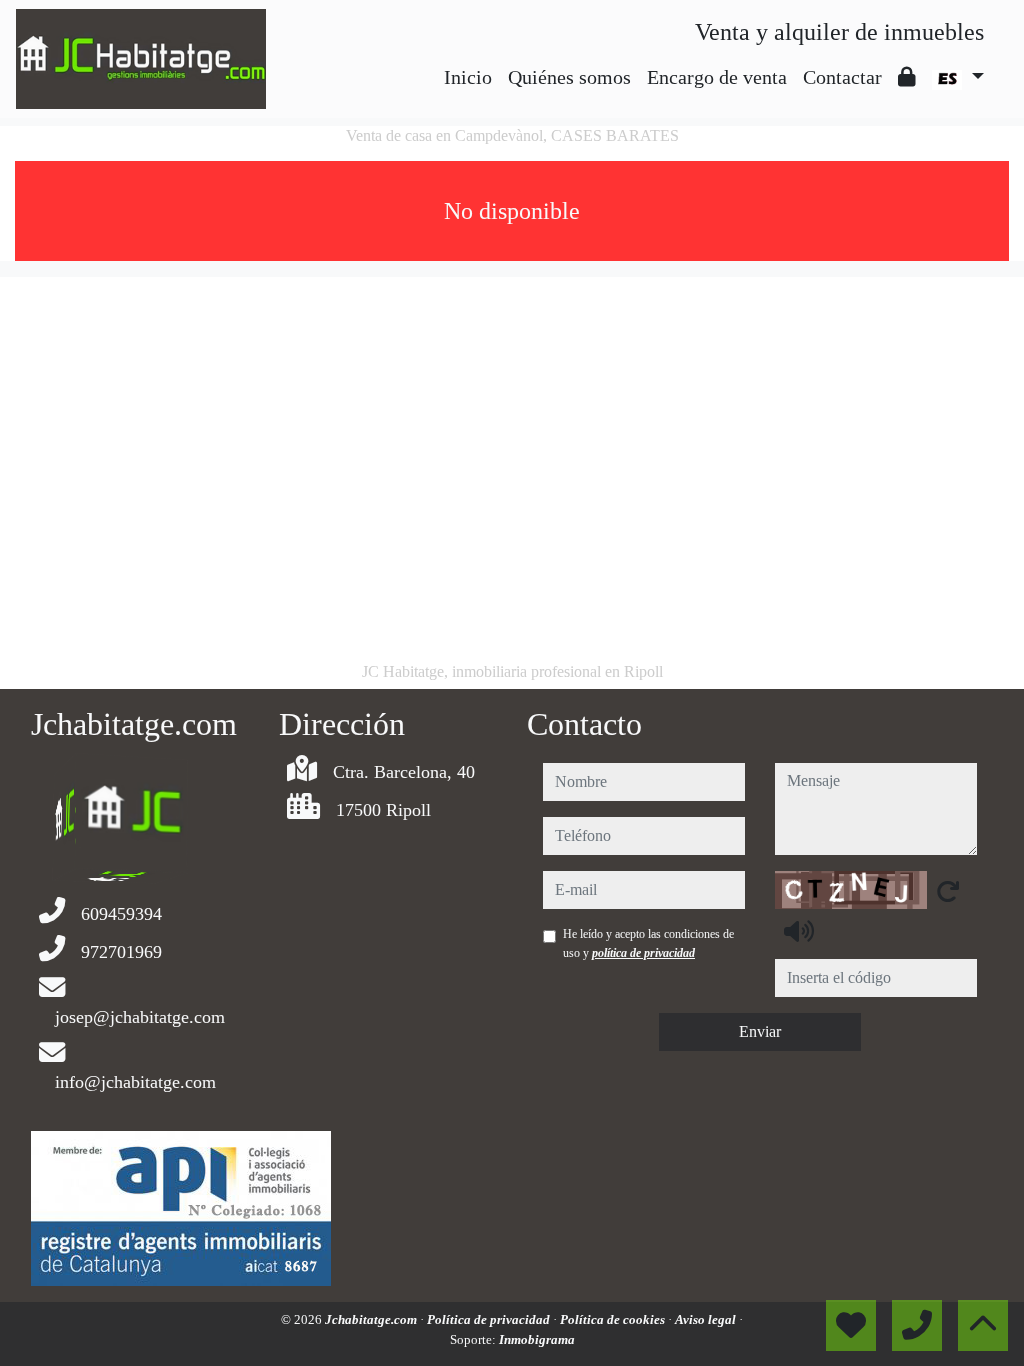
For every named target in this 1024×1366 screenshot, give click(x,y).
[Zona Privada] (907, 77)
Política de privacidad (490, 1319)
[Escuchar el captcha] (799, 931)
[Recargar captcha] (948, 891)
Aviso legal (707, 1319)
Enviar (760, 1031)
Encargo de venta (717, 77)
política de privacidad (643, 953)
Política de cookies (614, 1319)
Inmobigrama (537, 1339)
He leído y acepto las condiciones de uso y (648, 943)
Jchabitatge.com (372, 1319)
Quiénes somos (569, 77)
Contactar (842, 77)
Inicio (468, 77)
